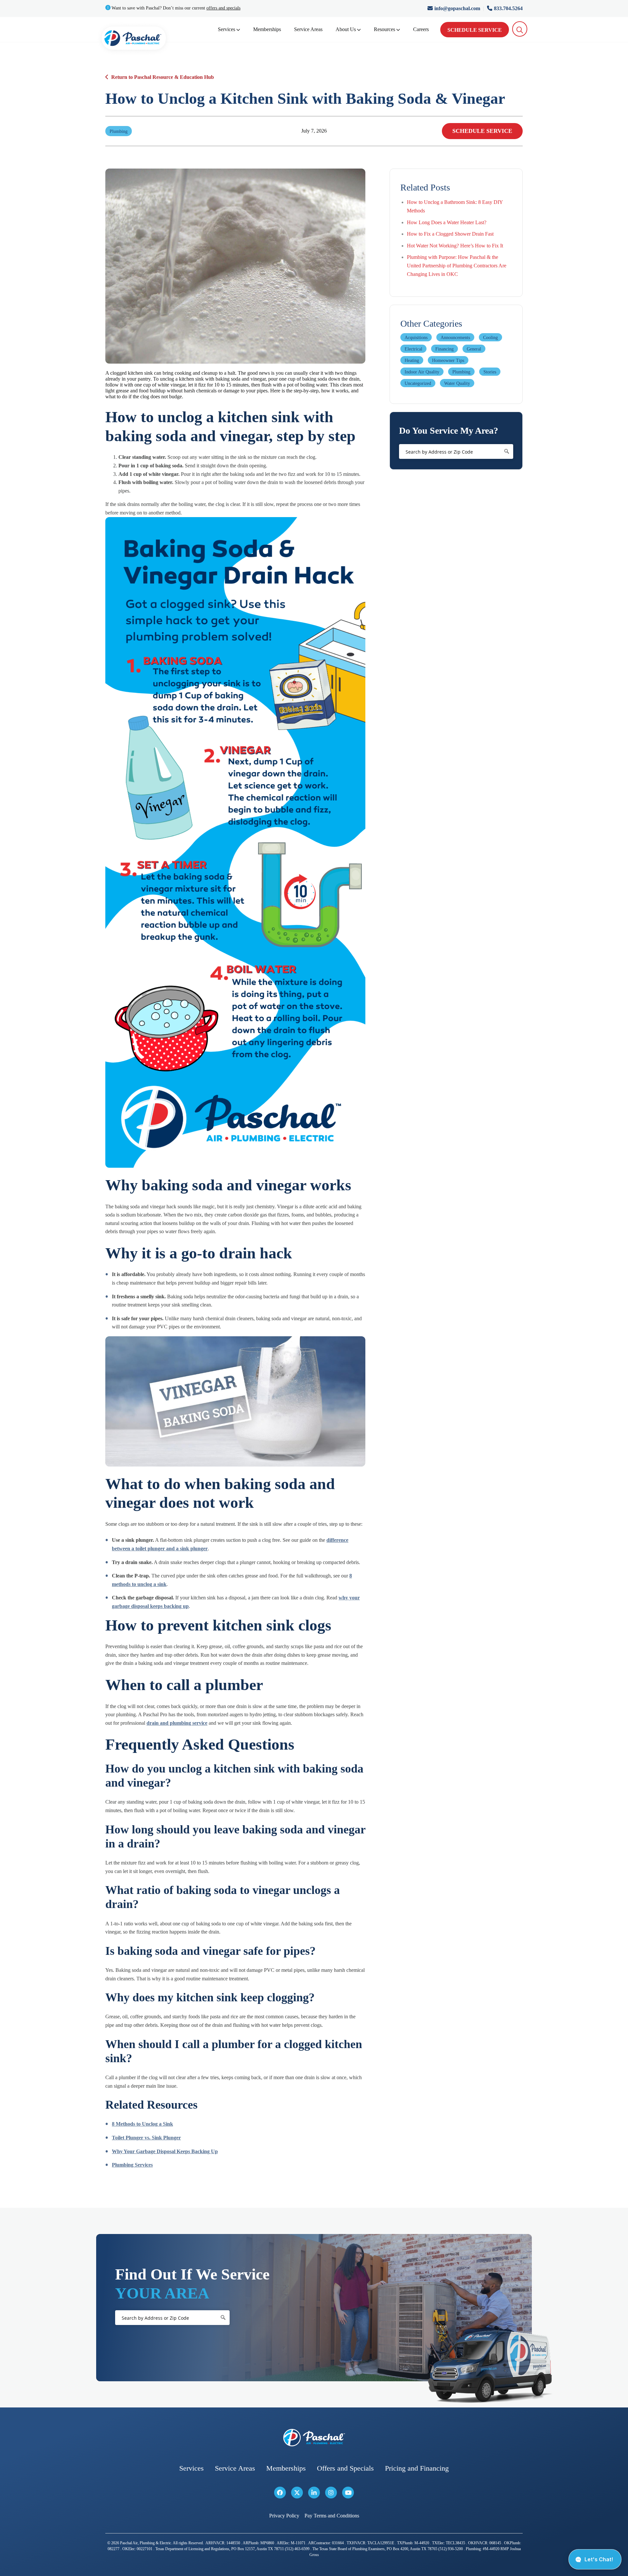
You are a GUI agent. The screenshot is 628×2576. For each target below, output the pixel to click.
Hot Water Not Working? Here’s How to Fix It (455, 246)
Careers (421, 29)
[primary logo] (134, 39)
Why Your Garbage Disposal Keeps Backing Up (165, 2151)
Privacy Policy (284, 2516)
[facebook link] (280, 2493)
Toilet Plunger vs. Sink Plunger (146, 2138)
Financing (445, 349)
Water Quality (457, 383)
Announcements (455, 338)
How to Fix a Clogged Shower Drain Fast (450, 234)
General (474, 349)
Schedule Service (475, 30)
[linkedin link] (314, 2493)
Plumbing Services (132, 2165)
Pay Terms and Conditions (332, 2516)
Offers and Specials (345, 2468)
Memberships (267, 29)
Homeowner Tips (448, 360)
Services (227, 29)
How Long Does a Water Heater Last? (447, 222)
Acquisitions (416, 338)
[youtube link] (348, 2493)
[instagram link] (331, 2493)
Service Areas (308, 29)
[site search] (520, 29)
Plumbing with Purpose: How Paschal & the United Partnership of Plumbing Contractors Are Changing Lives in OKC (457, 265)
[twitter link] (297, 2493)
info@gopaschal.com (458, 8)
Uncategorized (418, 383)
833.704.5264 (508, 8)
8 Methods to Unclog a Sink (142, 2124)
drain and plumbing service (177, 1723)
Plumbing (461, 372)
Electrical (413, 349)
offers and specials (223, 8)
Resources (384, 29)
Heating (412, 360)
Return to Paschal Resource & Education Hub (163, 77)
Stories (490, 372)
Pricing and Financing (417, 2468)
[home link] (314, 2438)
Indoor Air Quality (422, 372)
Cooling (490, 338)
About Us (346, 29)
